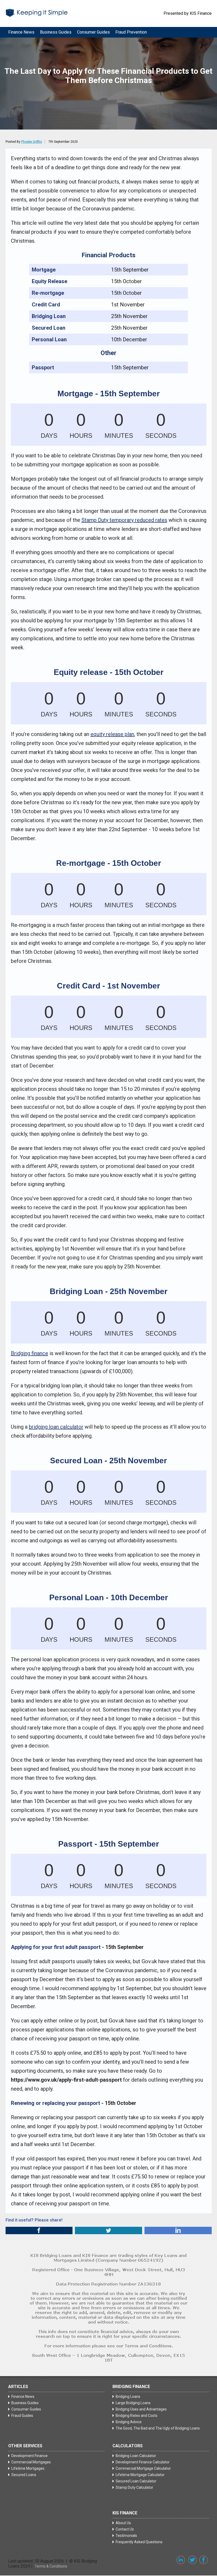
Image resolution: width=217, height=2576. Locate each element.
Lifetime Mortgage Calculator (140, 2475)
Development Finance (30, 2456)
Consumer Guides (93, 32)
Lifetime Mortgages (28, 2468)
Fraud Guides (22, 2416)
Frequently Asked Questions (139, 2542)
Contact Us (125, 2529)
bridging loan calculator (56, 1427)
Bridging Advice (129, 2422)
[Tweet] (108, 2230)
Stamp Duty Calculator (134, 2487)
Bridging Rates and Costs (137, 2416)
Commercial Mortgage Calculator (143, 2468)
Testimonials (126, 2536)
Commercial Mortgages (31, 2462)
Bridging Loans (128, 2396)
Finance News (21, 32)
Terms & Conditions (51, 2566)
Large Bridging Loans (133, 2403)
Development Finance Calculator (143, 2462)
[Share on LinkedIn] (178, 2230)
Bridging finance (30, 1353)
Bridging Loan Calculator (136, 2456)
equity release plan (112, 734)
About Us (123, 2523)
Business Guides (56, 32)
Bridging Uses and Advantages (141, 2409)
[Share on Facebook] (39, 2230)
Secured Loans (24, 2475)
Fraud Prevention (131, 32)
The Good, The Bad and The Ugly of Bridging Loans (158, 2428)
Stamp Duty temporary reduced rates (124, 520)
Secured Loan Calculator (136, 2481)
